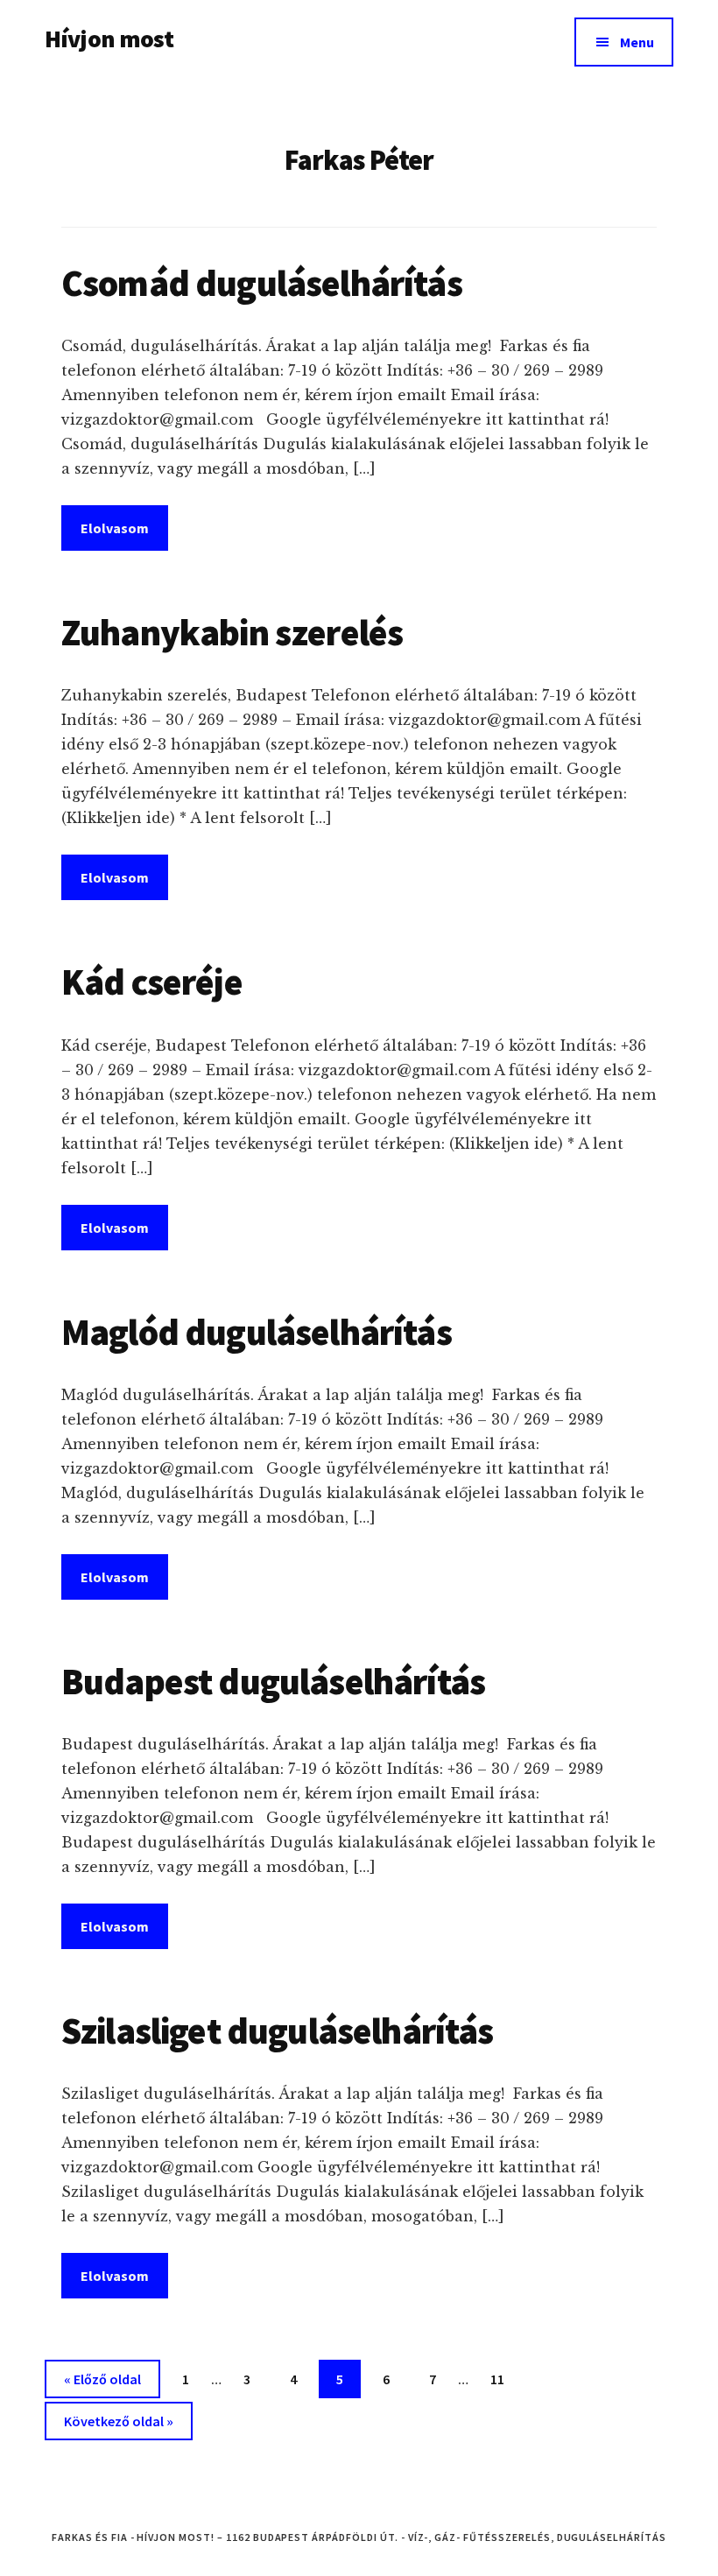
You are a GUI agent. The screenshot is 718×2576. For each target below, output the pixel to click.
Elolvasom (115, 528)
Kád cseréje (152, 982)
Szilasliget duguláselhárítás (277, 2031)
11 (504, 2379)
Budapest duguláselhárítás (273, 1681)
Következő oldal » (119, 2421)
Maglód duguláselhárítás (257, 1332)
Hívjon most (109, 39)
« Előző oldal (102, 2379)
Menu (637, 42)
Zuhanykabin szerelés (232, 632)
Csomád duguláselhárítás (262, 283)
